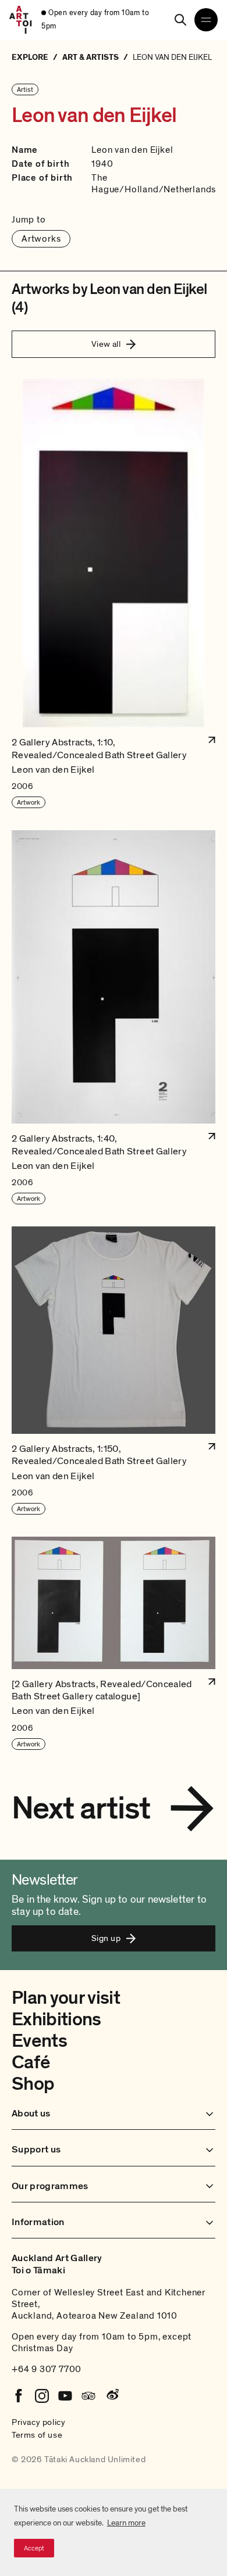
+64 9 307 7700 (47, 2369)
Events (39, 2041)
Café (31, 2062)
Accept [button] (34, 2548)
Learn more (126, 2523)
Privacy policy (38, 2422)
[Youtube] (65, 2396)
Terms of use (37, 2435)
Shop (33, 2084)
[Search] (180, 20)
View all (106, 344)
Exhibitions (56, 2019)
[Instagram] (42, 2396)
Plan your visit (66, 1998)
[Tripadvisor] (88, 2396)
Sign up (106, 1938)
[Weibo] (112, 2396)
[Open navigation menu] (206, 20)
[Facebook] (19, 2396)
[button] (114, 594)
